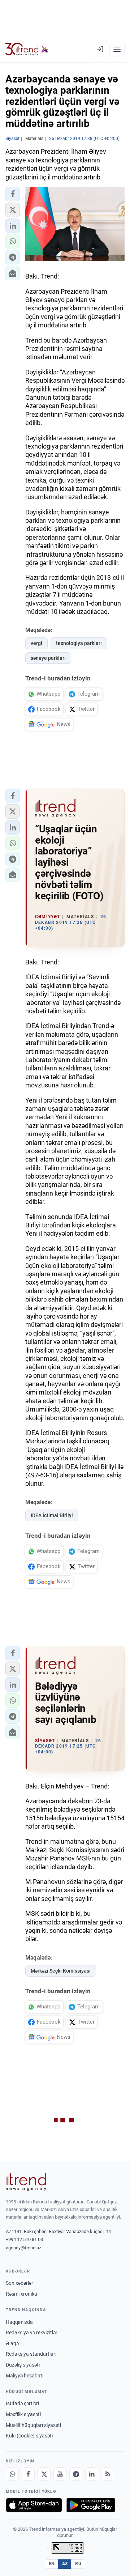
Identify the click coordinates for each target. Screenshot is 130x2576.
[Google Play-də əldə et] (91, 2505)
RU (78, 2564)
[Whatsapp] (12, 2474)
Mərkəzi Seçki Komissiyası (61, 1971)
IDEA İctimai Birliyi (52, 1515)
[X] (44, 2474)
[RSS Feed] (108, 2474)
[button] (13, 194)
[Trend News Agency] (26, 2182)
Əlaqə (12, 2343)
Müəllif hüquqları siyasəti (33, 2425)
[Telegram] (76, 2474)
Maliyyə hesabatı (25, 2376)
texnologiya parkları (79, 643)
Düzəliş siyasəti (23, 2365)
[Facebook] (28, 2474)
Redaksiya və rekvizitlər (32, 2333)
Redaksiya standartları (31, 2354)
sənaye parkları (48, 658)
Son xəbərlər (19, 2283)
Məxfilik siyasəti (23, 2414)
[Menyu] (117, 49)
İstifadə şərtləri (22, 2403)
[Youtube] (60, 2474)
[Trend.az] (27, 49)
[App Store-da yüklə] (34, 2505)
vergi (36, 643)
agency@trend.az (23, 2248)
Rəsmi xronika (21, 2294)
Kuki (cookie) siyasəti (29, 2436)
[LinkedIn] (92, 2474)
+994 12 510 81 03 (24, 2239)
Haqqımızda (19, 2322)
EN (52, 2564)
